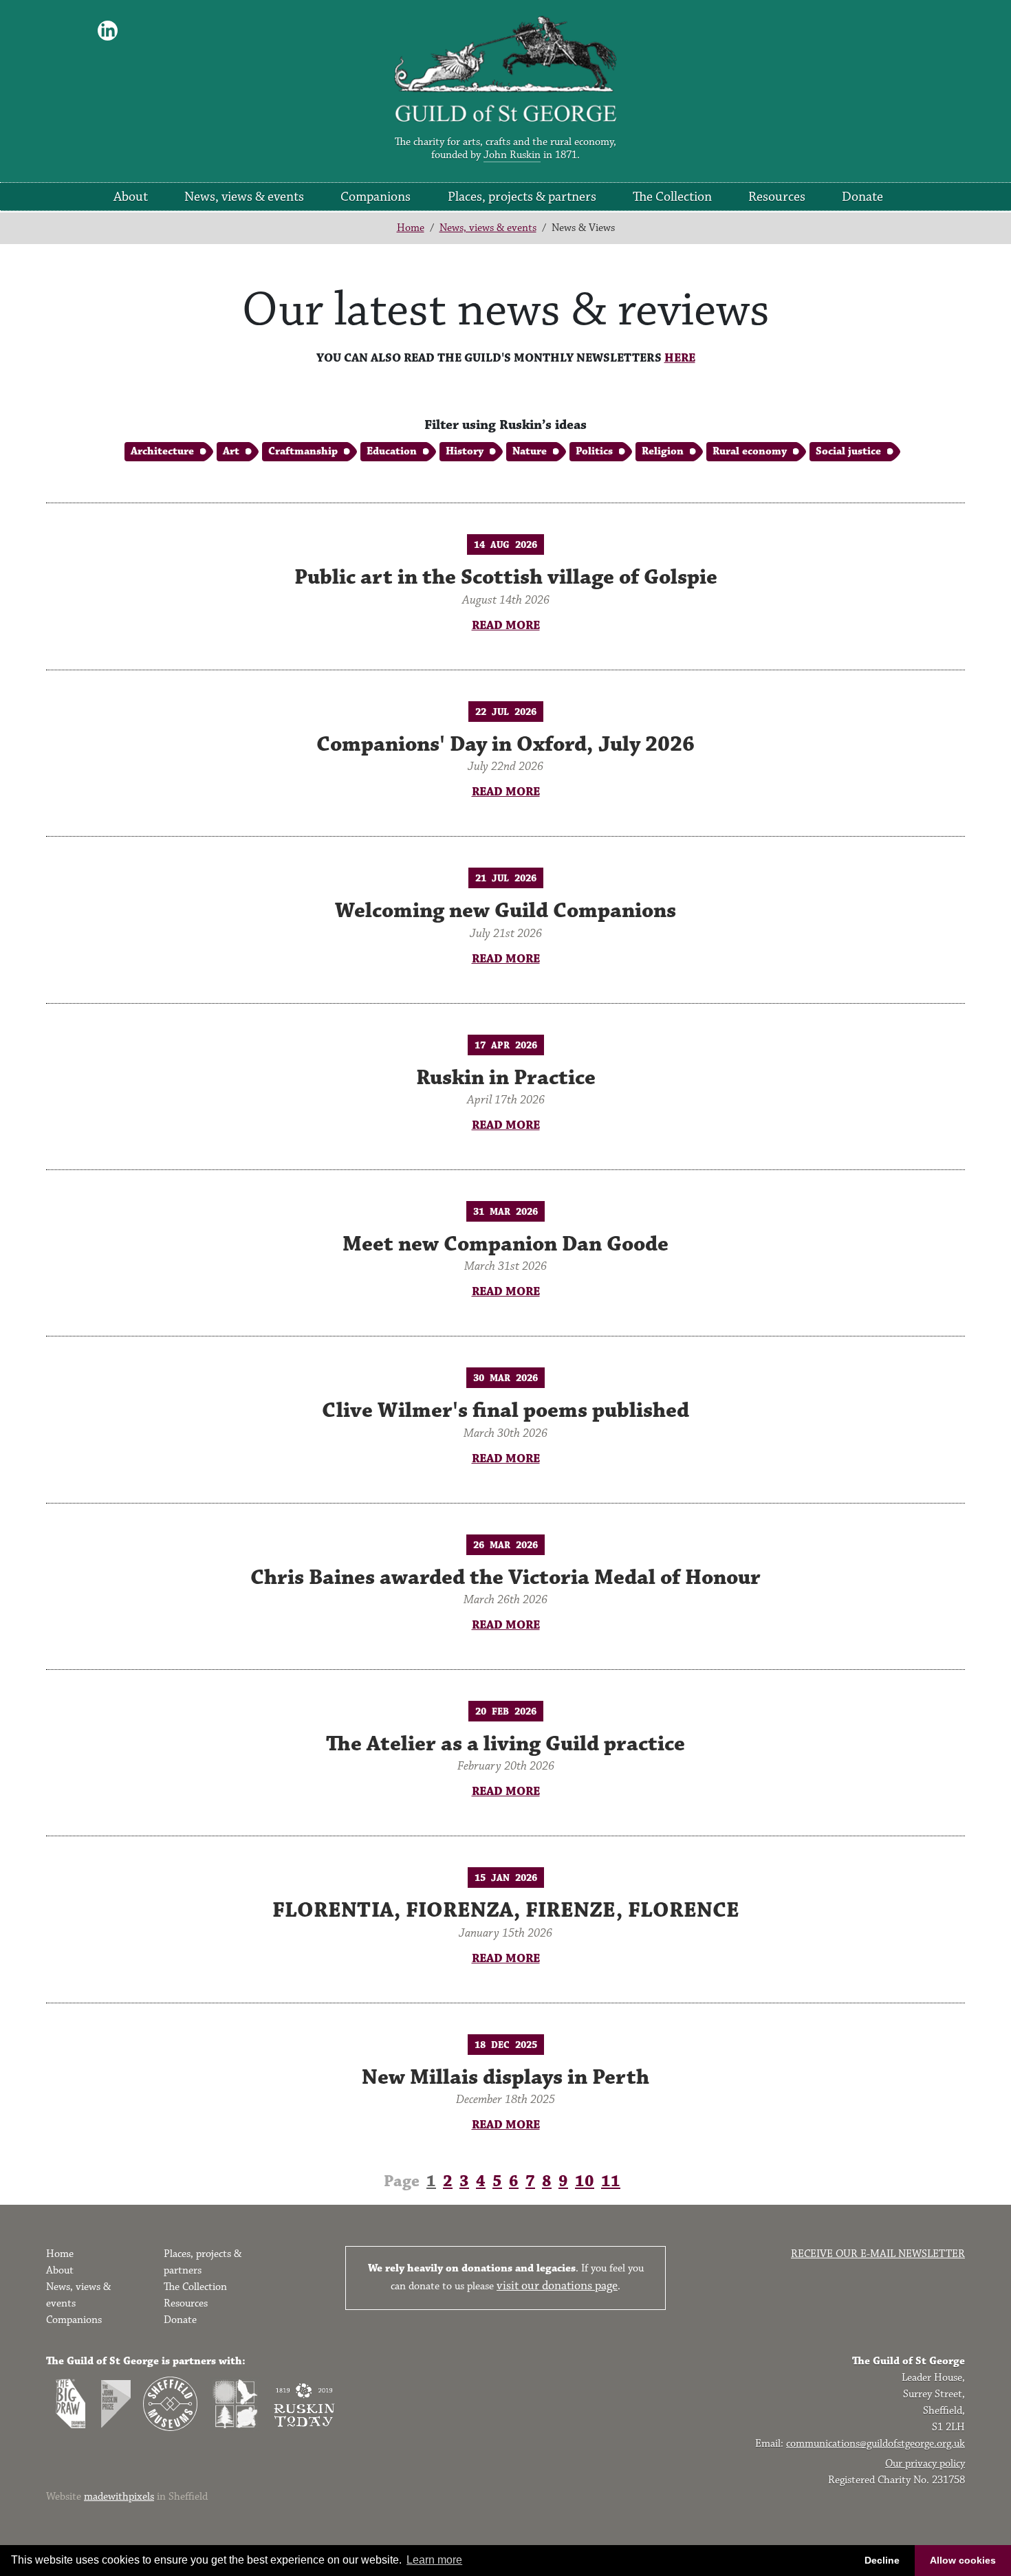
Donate (862, 197)
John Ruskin (512, 155)
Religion (663, 451)
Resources (777, 197)
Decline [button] (882, 2560)
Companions (376, 197)
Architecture (162, 451)
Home (411, 228)
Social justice (848, 451)
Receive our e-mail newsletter (878, 2254)
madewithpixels (119, 2497)
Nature (530, 451)
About (131, 197)
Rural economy (750, 451)
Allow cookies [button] (963, 2560)
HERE (680, 358)
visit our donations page (557, 2286)
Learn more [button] (434, 2560)
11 (611, 2181)
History (465, 451)
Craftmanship (303, 451)
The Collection (672, 197)
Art (231, 451)
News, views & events (244, 197)
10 (585, 2181)
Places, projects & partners (522, 197)
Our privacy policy (925, 2464)
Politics (594, 451)
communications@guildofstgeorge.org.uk (876, 2444)
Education (392, 451)
